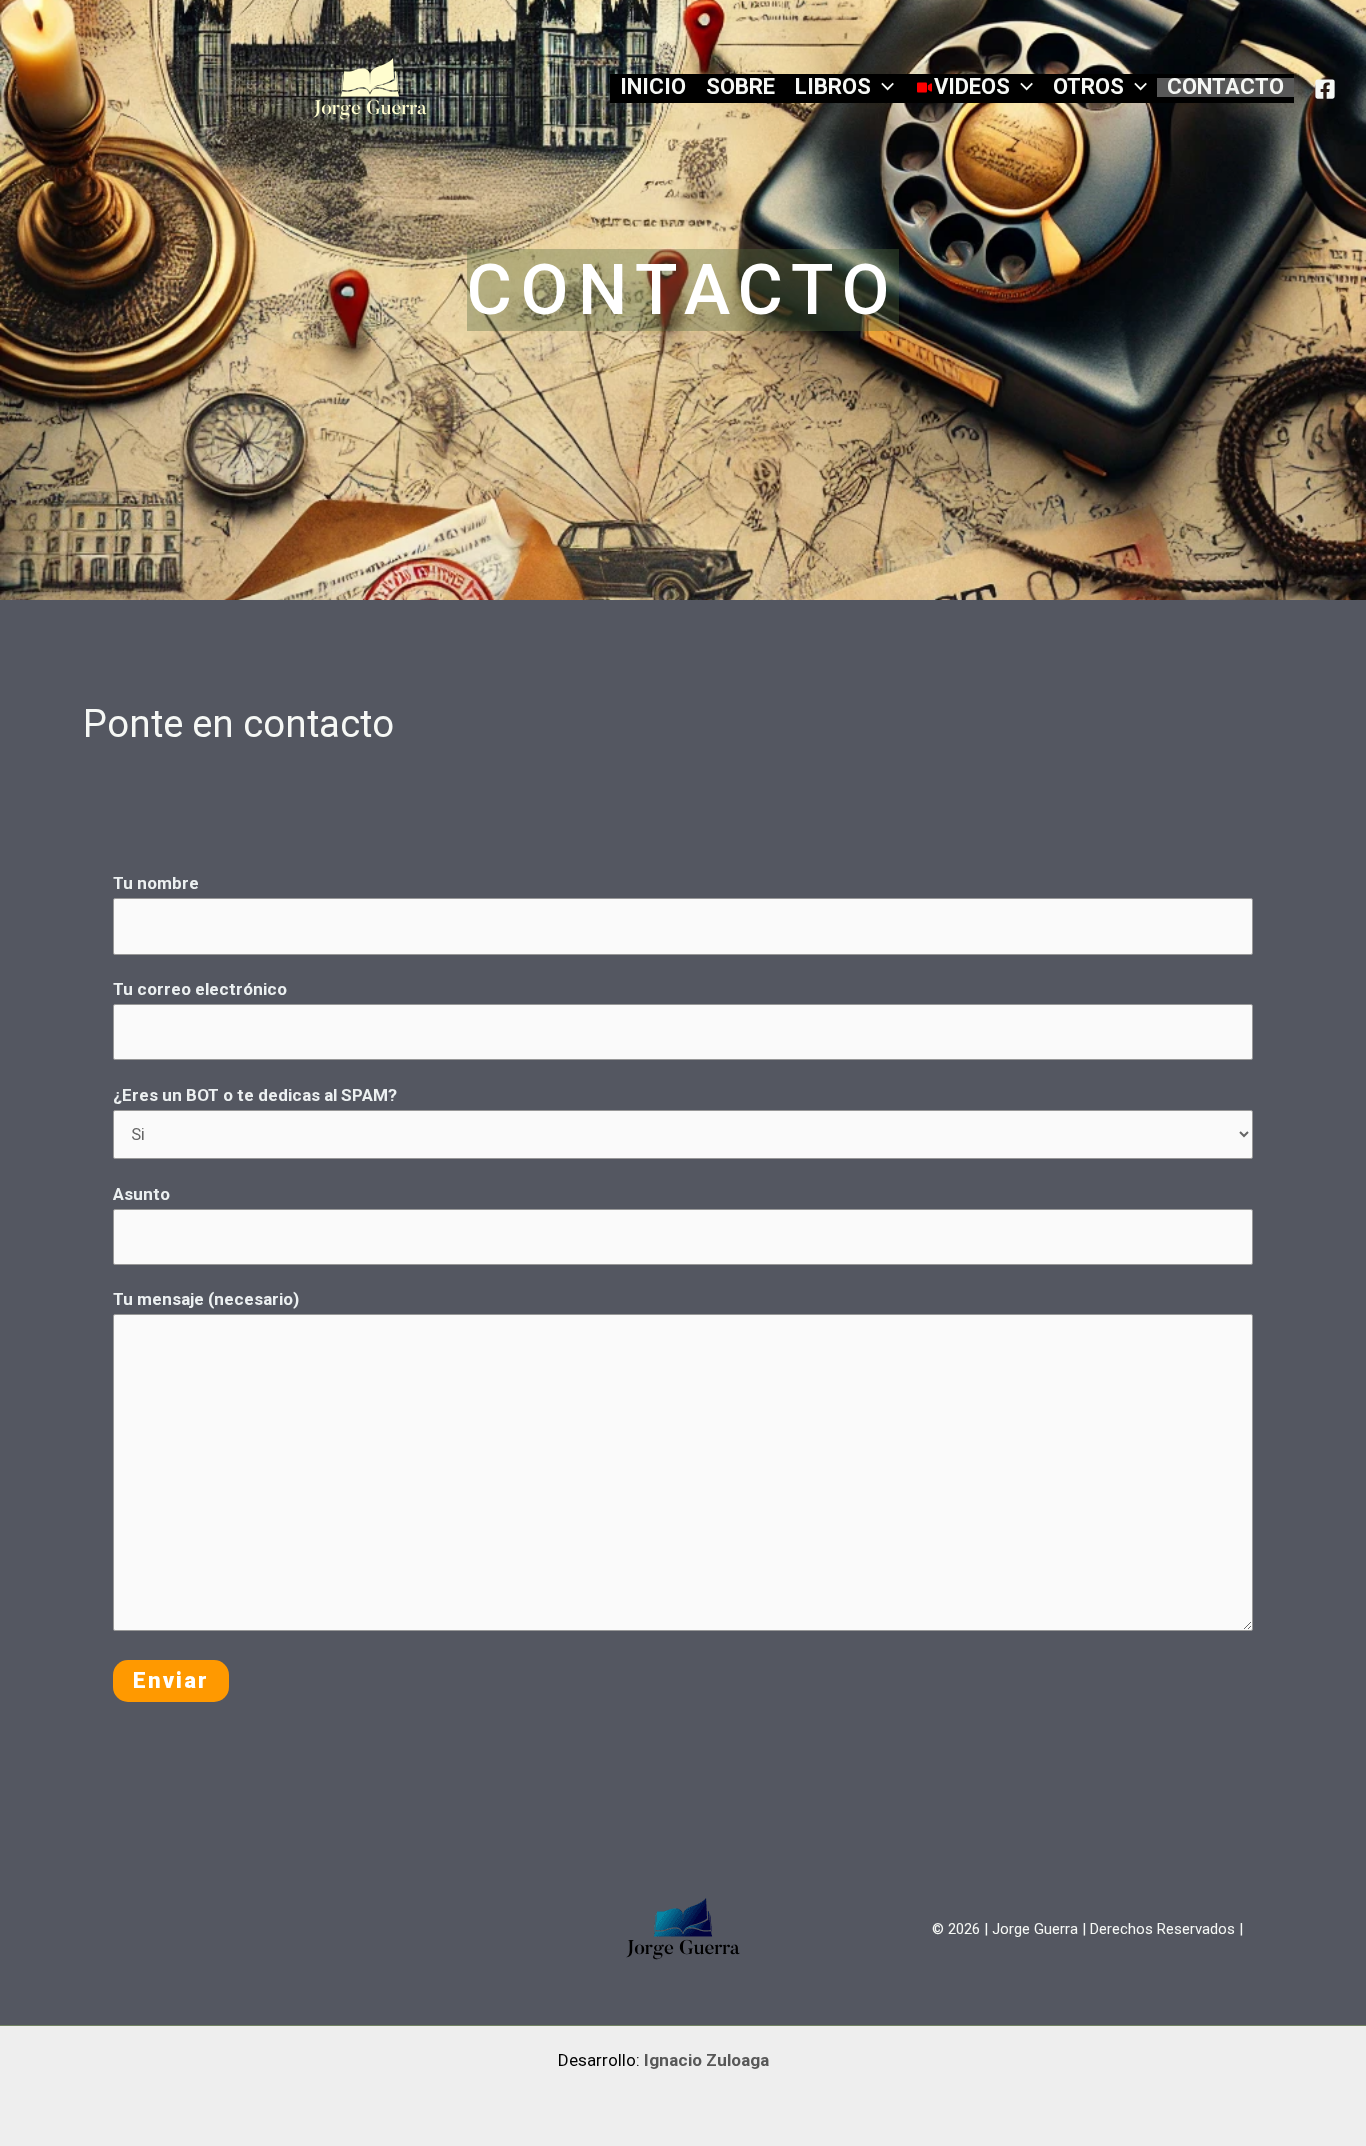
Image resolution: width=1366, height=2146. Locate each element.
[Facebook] (1325, 89)
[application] (882, 86)
